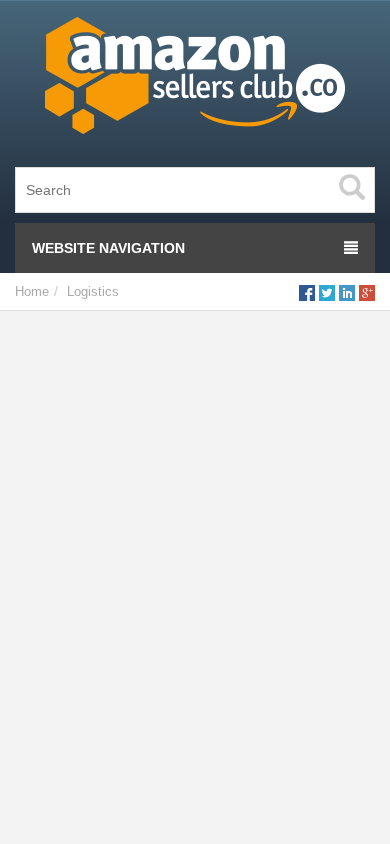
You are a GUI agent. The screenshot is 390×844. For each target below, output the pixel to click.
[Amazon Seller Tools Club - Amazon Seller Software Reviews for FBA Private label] (195, 80)
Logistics (93, 291)
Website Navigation (108, 248)
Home (32, 291)
